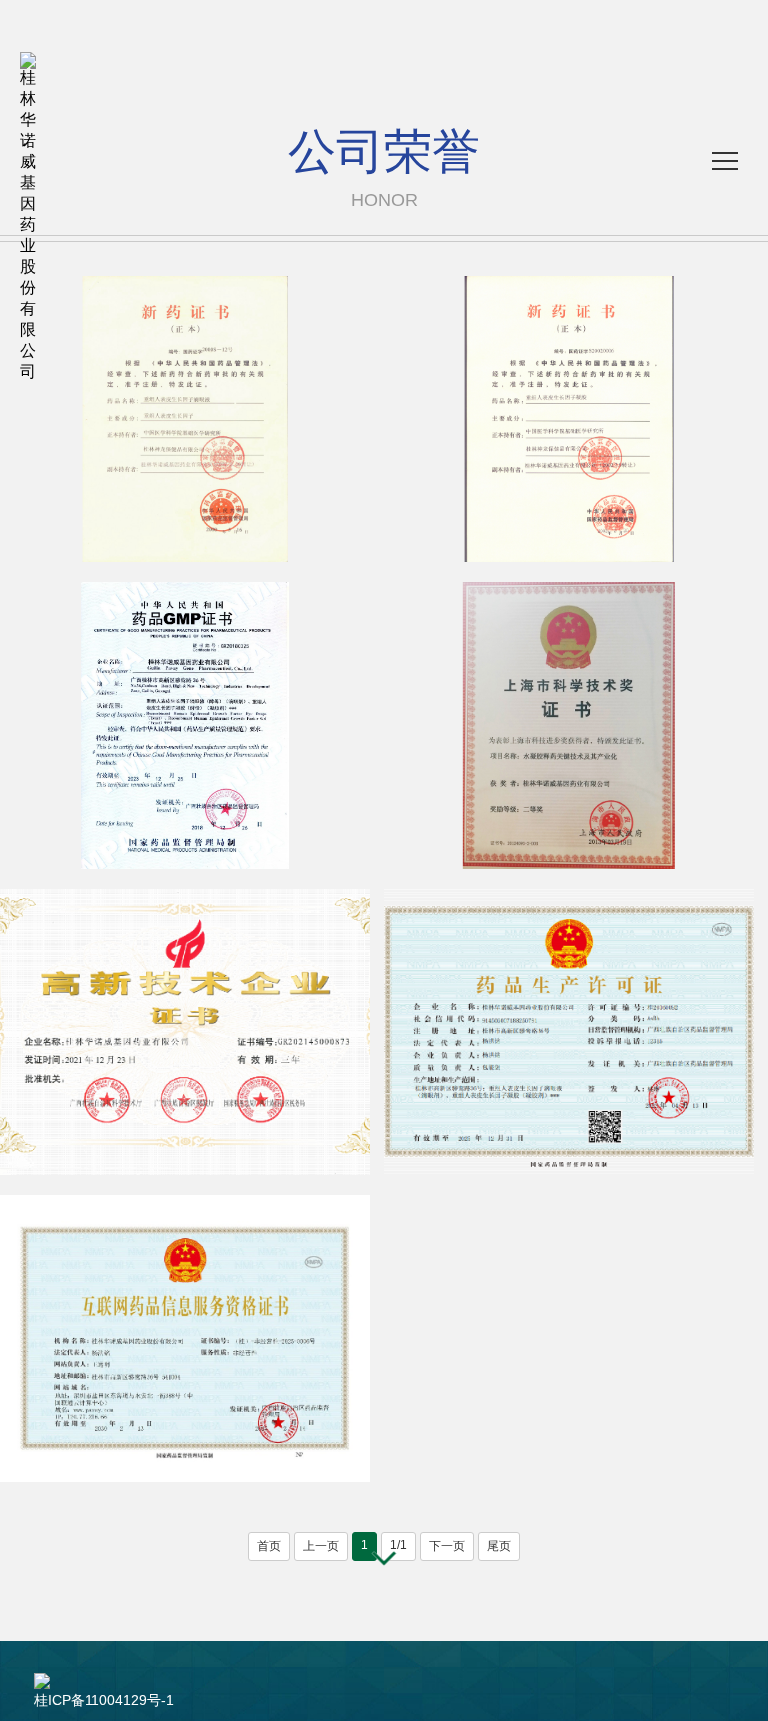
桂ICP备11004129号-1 (104, 1700)
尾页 (499, 1546)
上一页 (321, 1546)
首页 (269, 1546)
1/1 (398, 1545)
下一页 (447, 1546)
